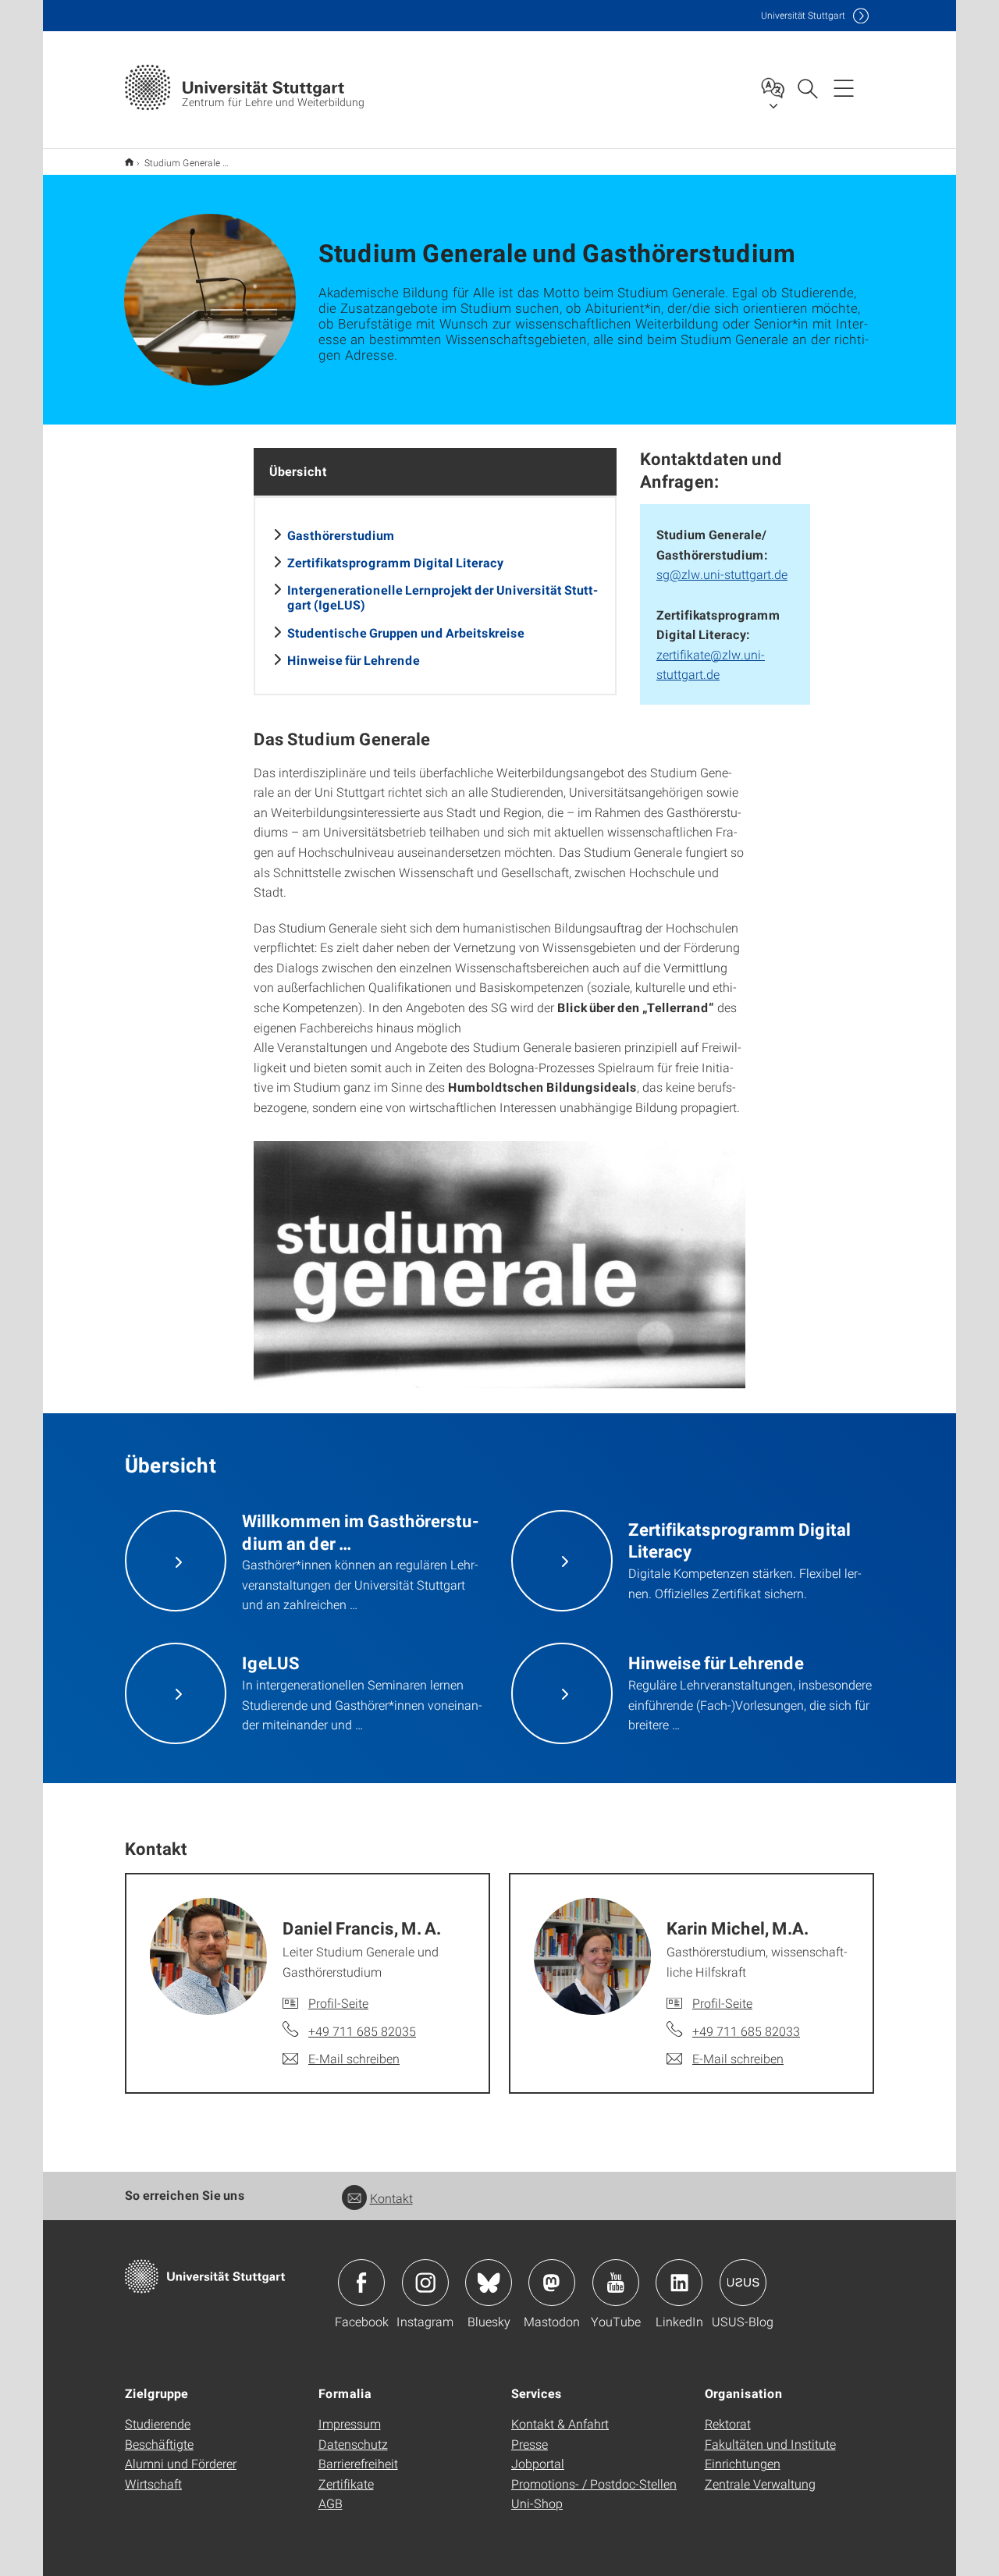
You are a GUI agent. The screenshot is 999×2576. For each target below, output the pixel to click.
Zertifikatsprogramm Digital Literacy (395, 562)
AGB (331, 2503)
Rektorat (728, 2423)
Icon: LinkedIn (679, 2283)
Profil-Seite (338, 2003)
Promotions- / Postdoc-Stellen (594, 2484)
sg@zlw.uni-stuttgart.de (722, 574)
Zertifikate (346, 2484)
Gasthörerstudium (341, 535)
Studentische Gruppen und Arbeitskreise (406, 632)
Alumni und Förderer (181, 2463)
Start (129, 162)
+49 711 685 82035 (362, 2031)
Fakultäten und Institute (770, 2444)
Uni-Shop (537, 2503)
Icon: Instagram (425, 2283)
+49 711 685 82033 (746, 2031)
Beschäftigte (159, 2444)
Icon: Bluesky (489, 2283)
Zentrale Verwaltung (760, 2484)
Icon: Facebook (361, 2283)
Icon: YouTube (616, 2283)
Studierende (158, 2423)
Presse (530, 2444)
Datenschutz (353, 2444)
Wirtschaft (153, 2484)
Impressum (350, 2423)
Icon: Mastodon (552, 2283)
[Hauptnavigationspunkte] (844, 87)
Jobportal (538, 2463)
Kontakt (391, 2198)
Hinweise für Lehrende (354, 660)
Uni (803, 15)
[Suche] (807, 87)
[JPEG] (499, 1265)
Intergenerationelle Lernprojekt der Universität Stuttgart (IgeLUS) (443, 597)
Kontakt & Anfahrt (560, 2423)
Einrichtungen (743, 2463)
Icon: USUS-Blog (743, 2283)
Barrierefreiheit (358, 2463)
